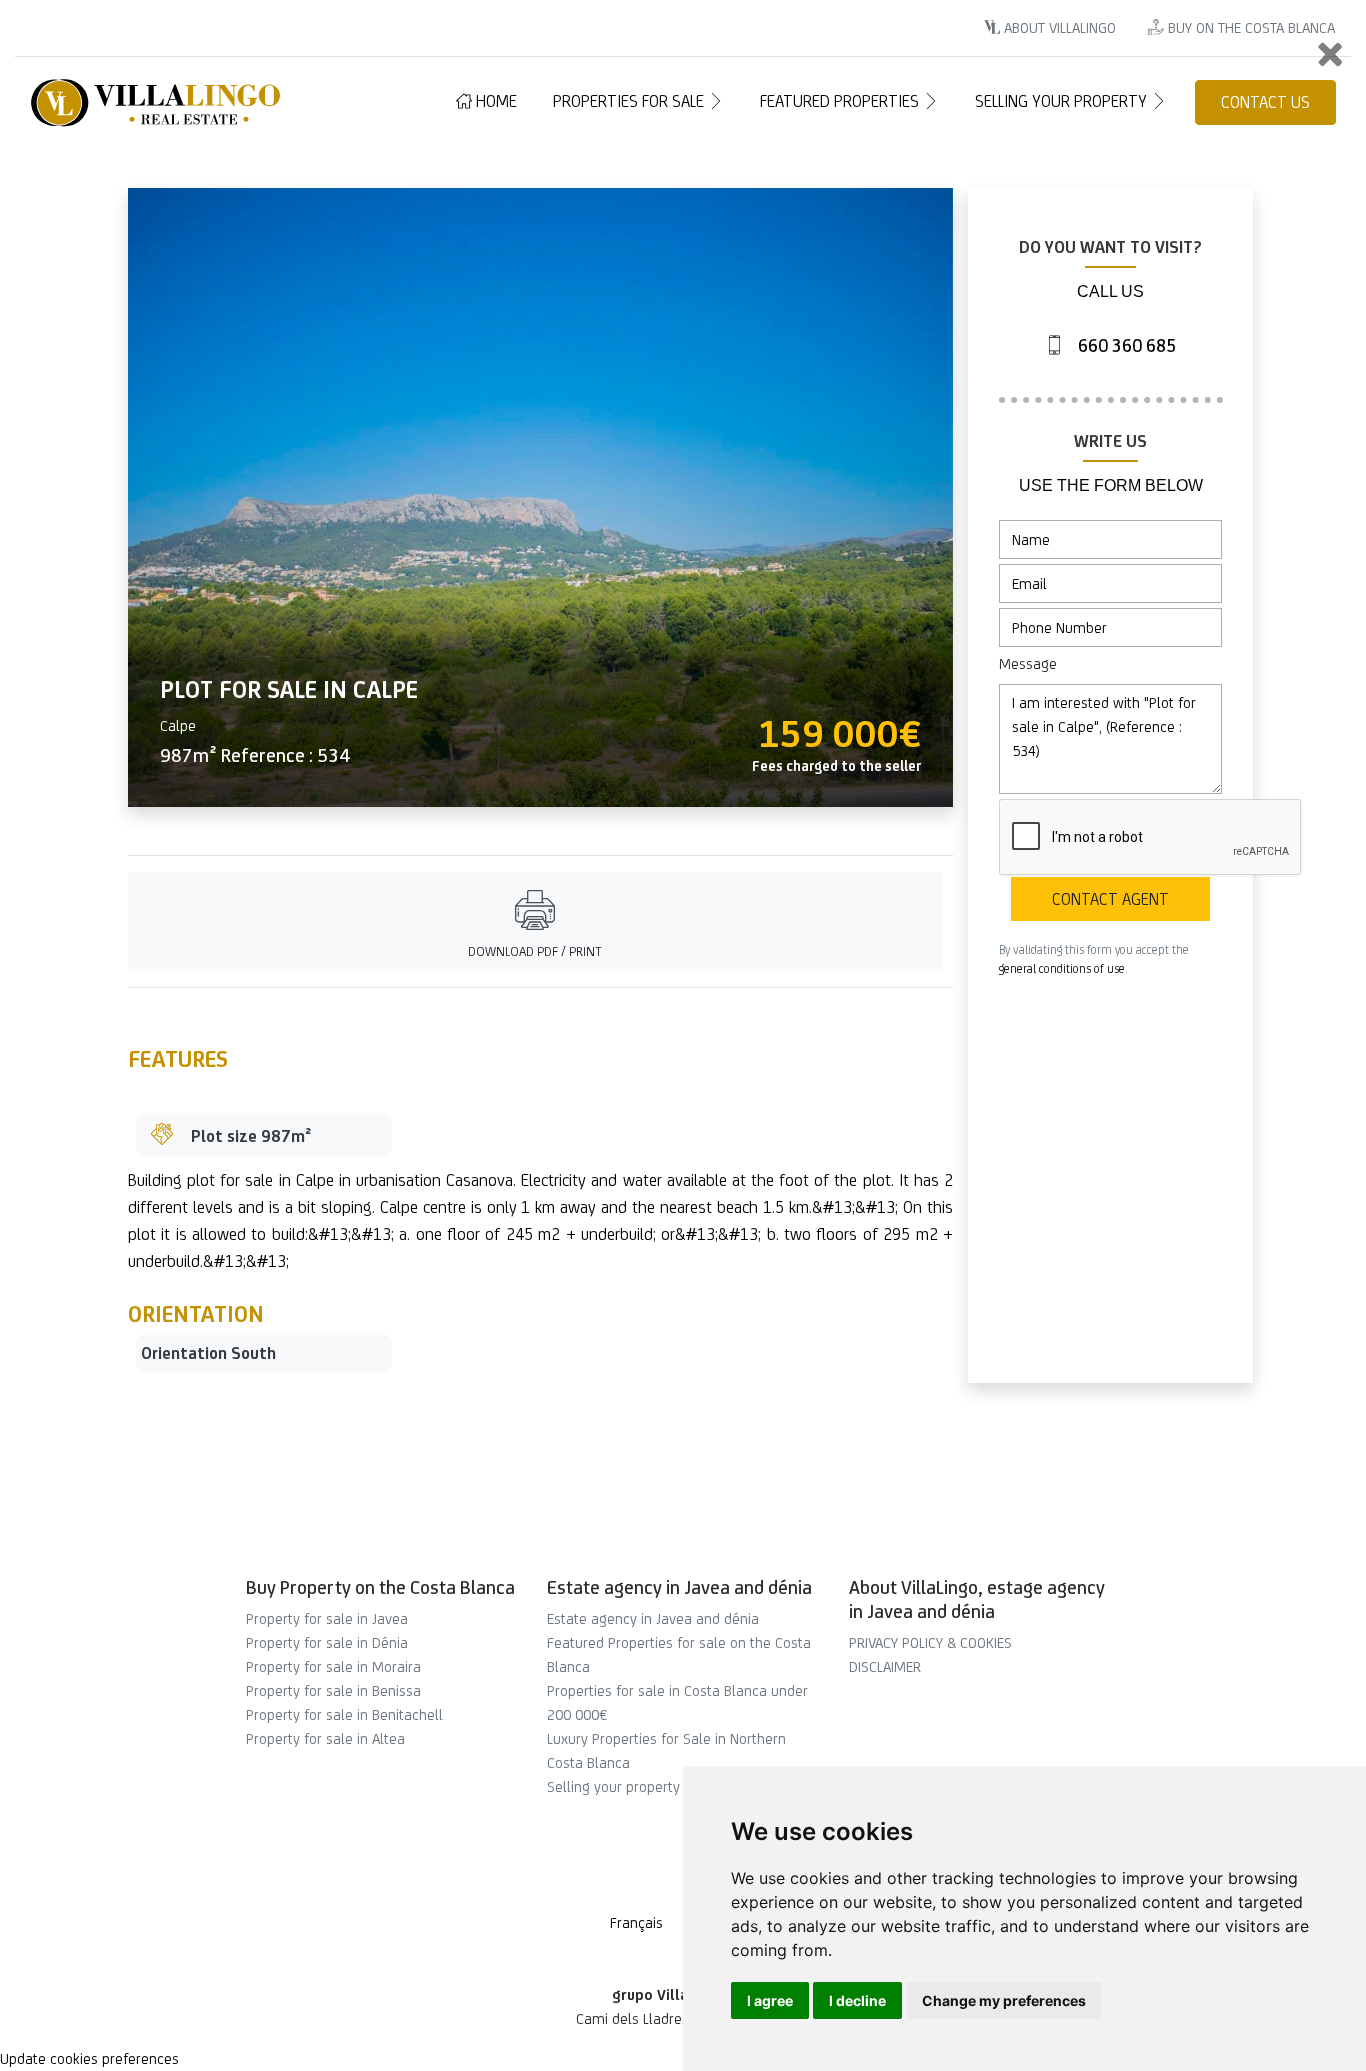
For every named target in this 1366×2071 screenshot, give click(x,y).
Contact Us (1265, 102)
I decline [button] (857, 2000)
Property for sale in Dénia (327, 1642)
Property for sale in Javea (327, 1618)
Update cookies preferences (89, 2058)
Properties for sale (630, 101)
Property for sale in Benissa (333, 1690)
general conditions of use (1062, 969)
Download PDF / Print (535, 951)
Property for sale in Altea (325, 1738)
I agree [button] (770, 2000)
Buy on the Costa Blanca (1249, 27)
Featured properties (841, 101)
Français (636, 1922)
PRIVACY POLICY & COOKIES (930, 1642)
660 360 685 (1125, 345)
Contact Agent (1110, 899)
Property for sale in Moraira (333, 1666)
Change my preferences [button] (1004, 2000)
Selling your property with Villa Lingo (663, 1786)
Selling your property (1063, 101)
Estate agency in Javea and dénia (653, 1618)
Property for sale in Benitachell (344, 1714)
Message (1028, 663)
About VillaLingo (1058, 27)
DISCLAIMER (885, 1666)
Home (494, 101)
